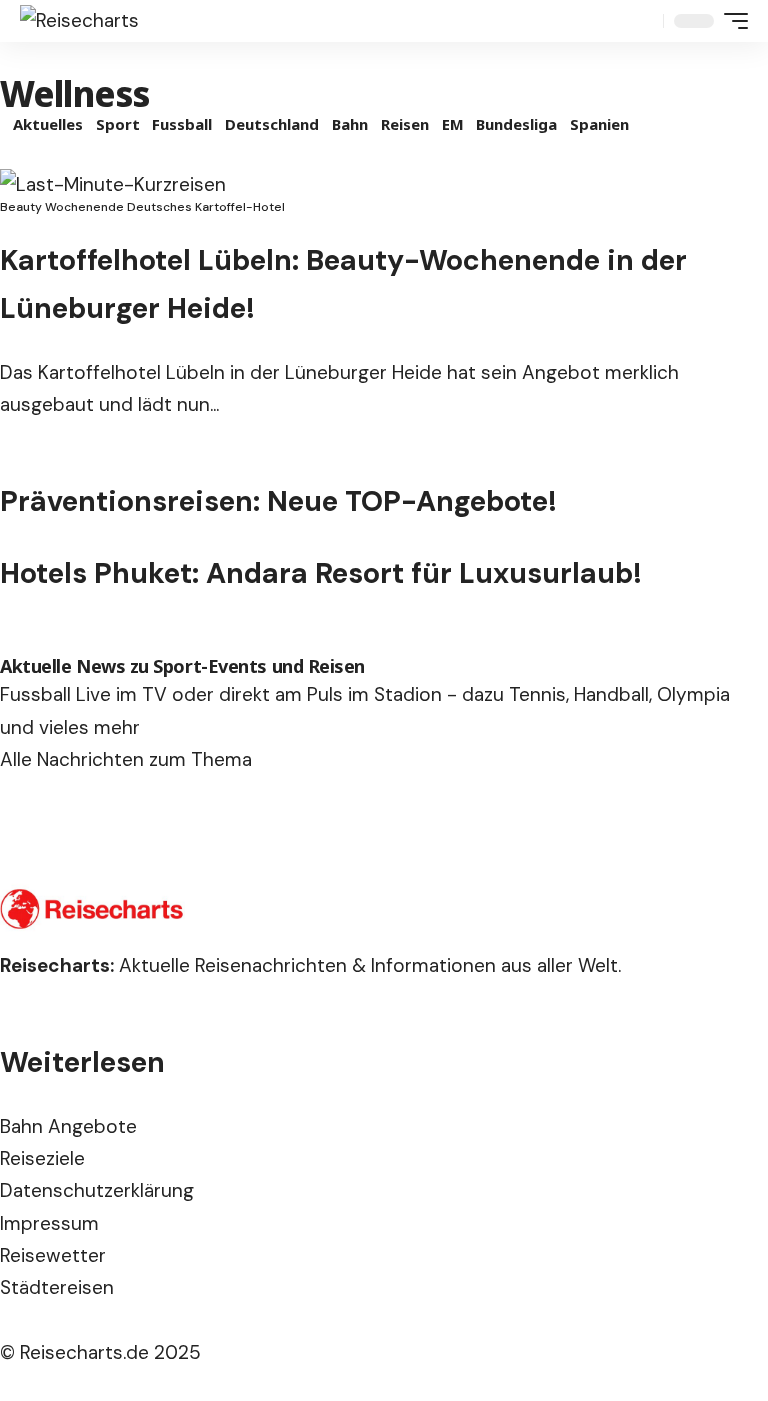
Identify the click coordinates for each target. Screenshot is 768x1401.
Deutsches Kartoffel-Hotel (206, 207)
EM (453, 124)
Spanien (599, 124)
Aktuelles (48, 124)
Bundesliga (516, 124)
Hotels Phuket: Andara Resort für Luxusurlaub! (321, 573)
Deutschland (272, 124)
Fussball (182, 124)
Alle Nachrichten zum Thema (126, 759)
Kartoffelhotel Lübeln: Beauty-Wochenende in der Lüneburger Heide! (343, 284)
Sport (118, 124)
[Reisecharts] (79, 20)
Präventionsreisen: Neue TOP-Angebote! (278, 501)
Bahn (350, 124)
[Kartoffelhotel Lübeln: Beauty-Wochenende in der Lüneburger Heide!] (113, 184)
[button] (643, 21)
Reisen (405, 124)
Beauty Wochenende (62, 207)
